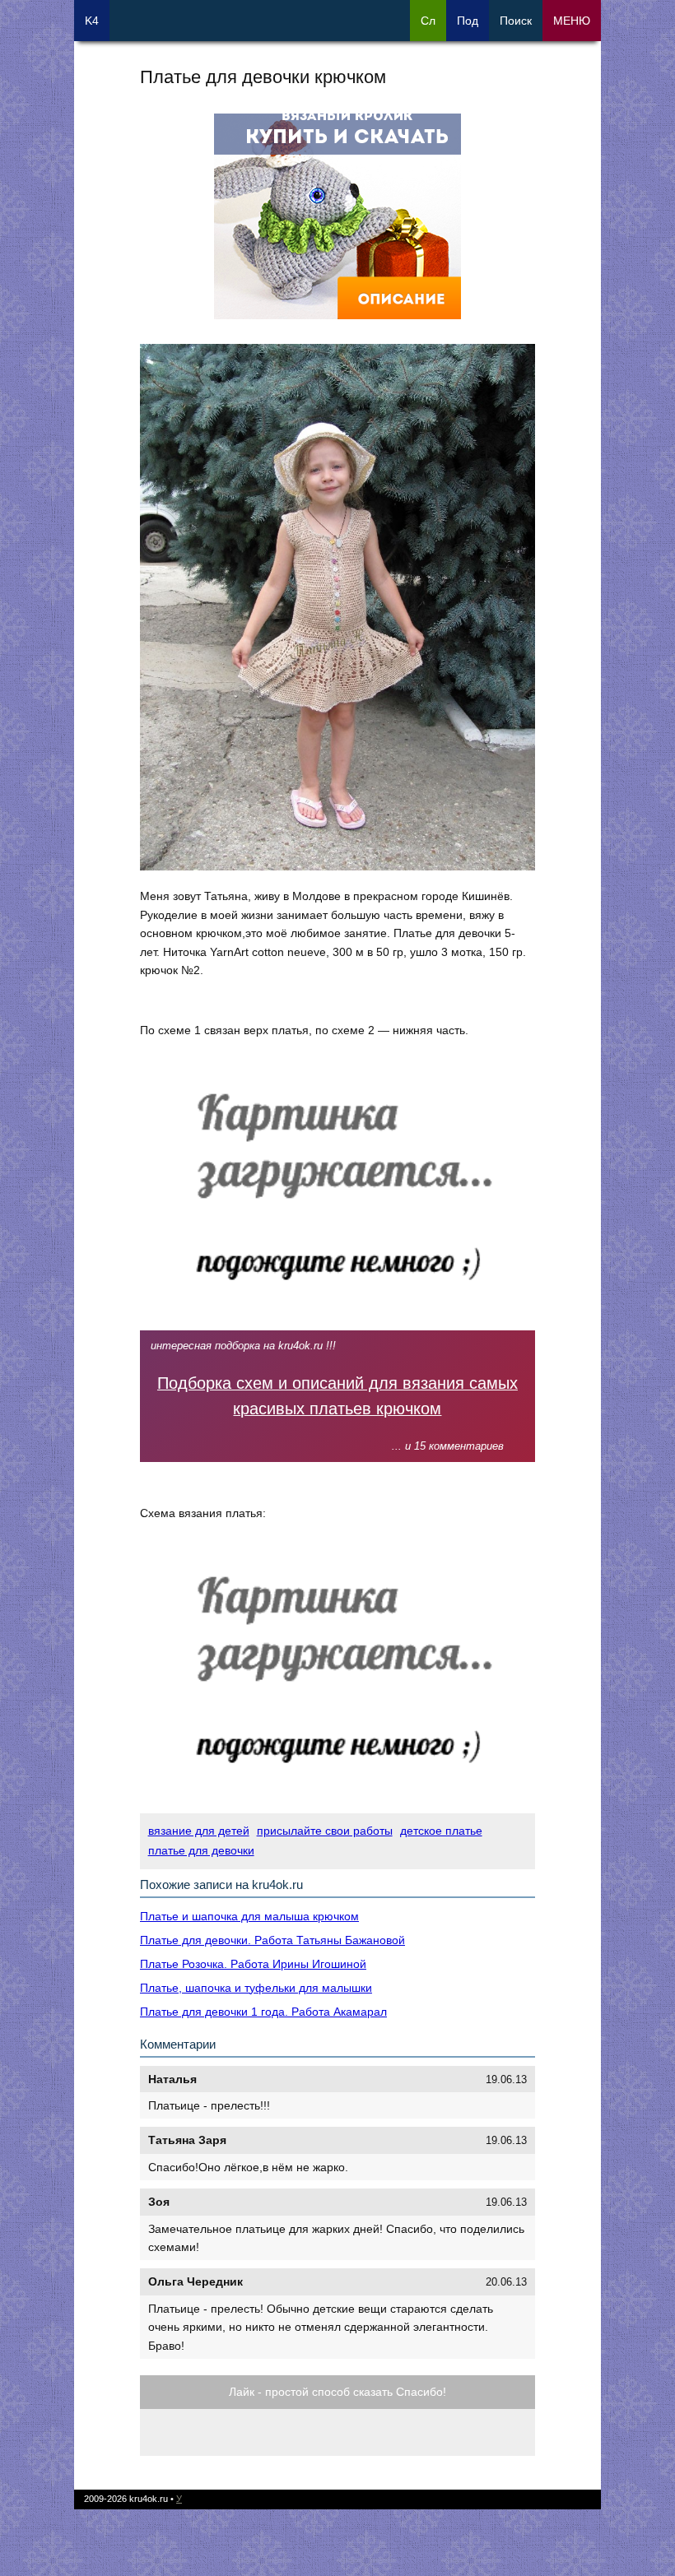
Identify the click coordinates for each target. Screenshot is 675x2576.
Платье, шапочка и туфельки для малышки (256, 1988)
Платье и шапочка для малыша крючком (249, 1916)
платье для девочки (201, 1850)
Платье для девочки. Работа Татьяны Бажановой (272, 1940)
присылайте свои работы (325, 1831)
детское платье (441, 1831)
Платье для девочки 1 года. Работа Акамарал (263, 2012)
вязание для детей (199, 1831)
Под (468, 21)
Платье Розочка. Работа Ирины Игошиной (253, 1964)
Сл (428, 21)
